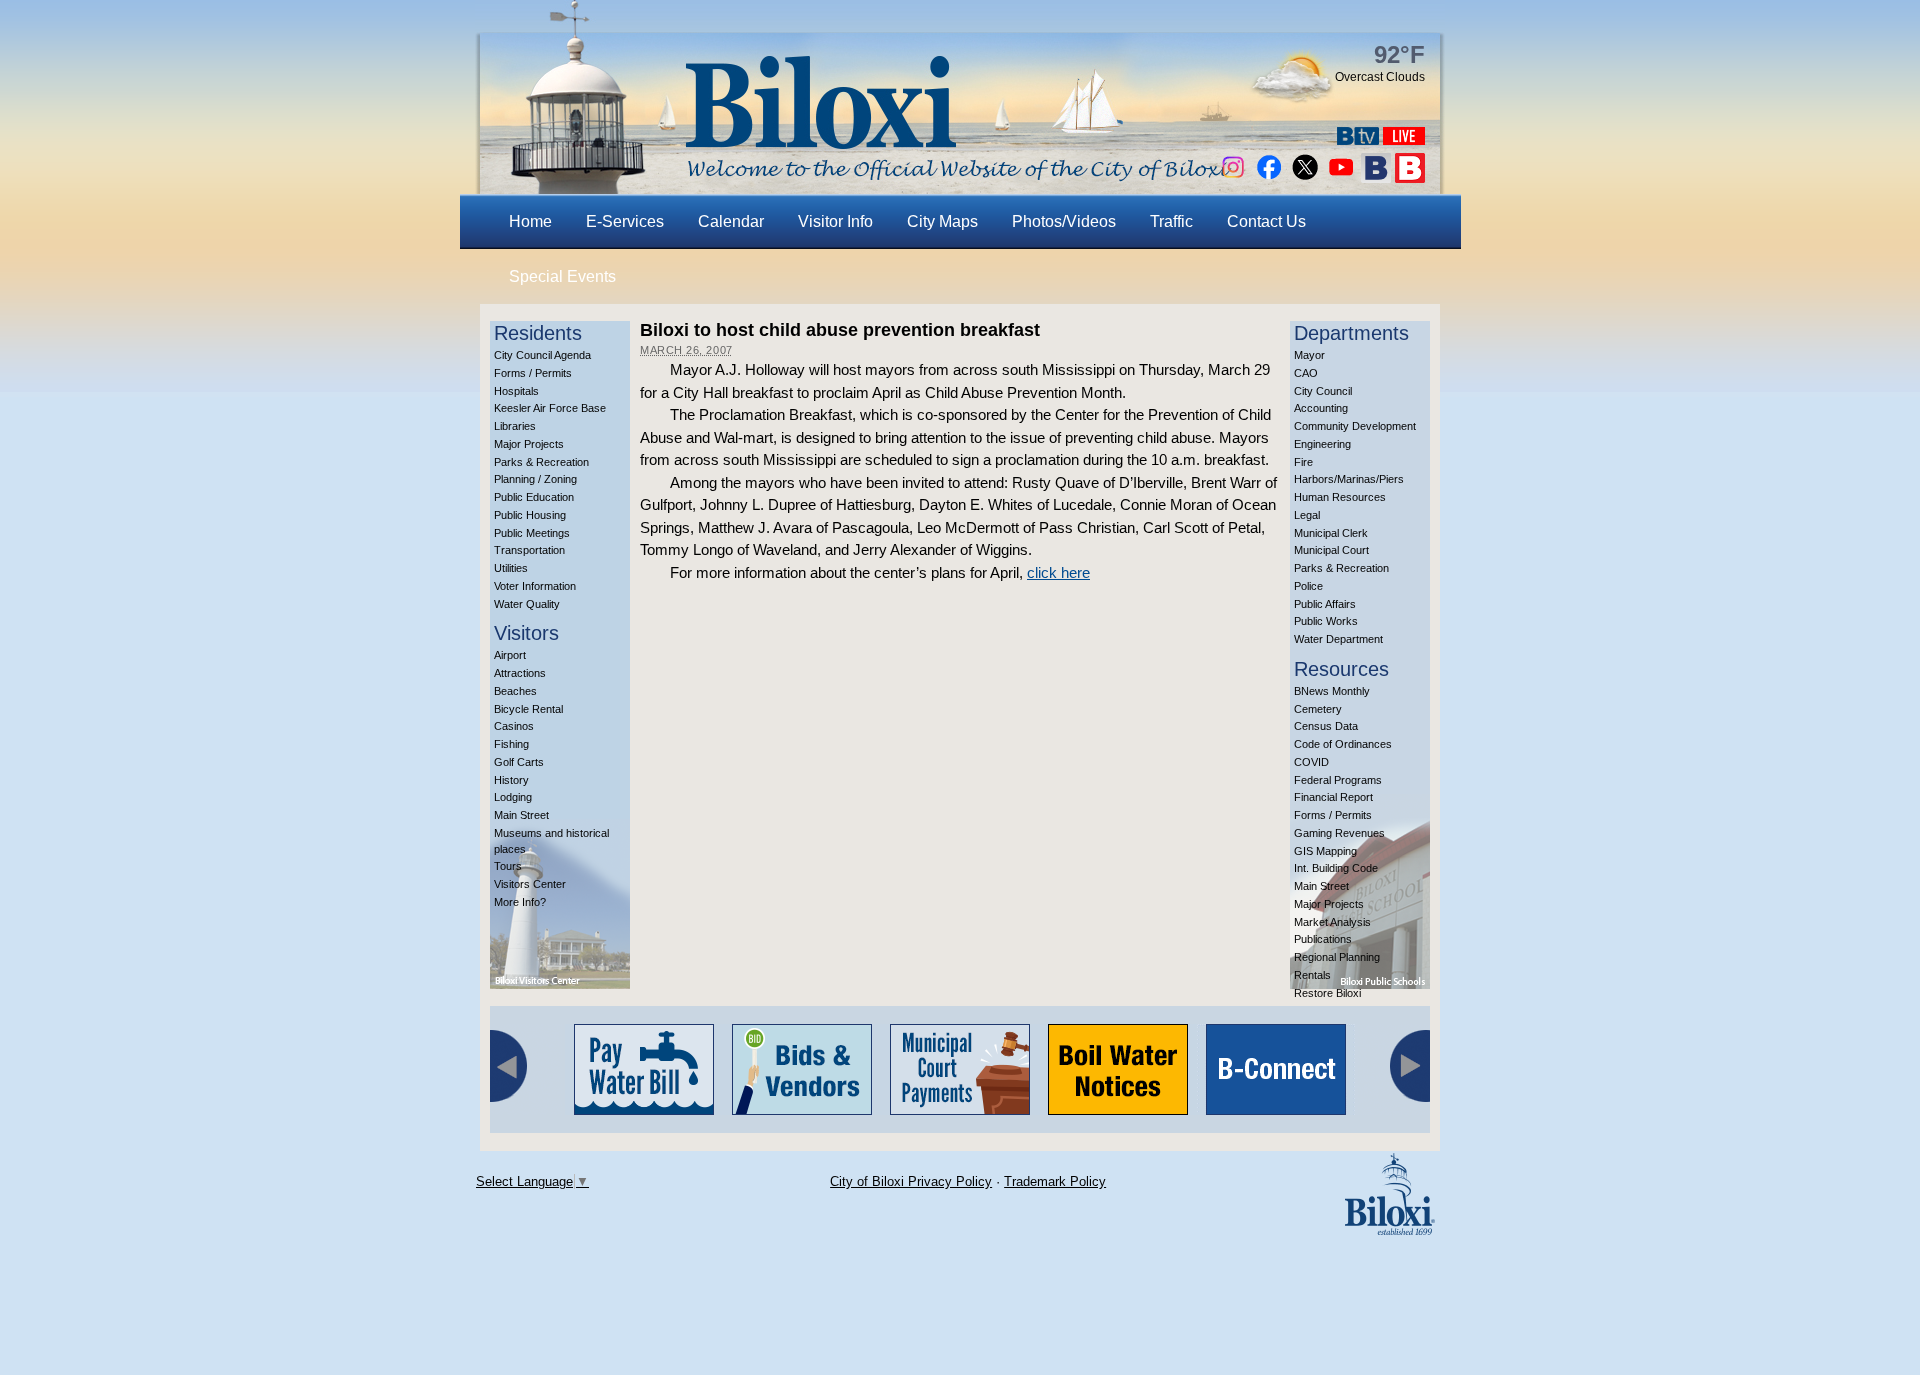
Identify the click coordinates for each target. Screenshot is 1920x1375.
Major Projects (529, 444)
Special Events (562, 276)
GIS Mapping (1325, 851)
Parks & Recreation (541, 462)
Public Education (534, 497)
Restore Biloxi (1327, 993)
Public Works (1326, 621)
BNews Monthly (1332, 691)
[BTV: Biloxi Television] (1358, 139)
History (511, 780)
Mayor (1309, 355)
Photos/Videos (1064, 221)
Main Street (521, 815)
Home (530, 221)
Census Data (1326, 726)
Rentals (1312, 975)
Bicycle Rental (528, 709)
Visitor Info (835, 221)
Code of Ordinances (1343, 744)
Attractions (520, 673)
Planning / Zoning (535, 479)
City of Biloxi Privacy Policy (911, 1181)
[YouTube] (1341, 177)
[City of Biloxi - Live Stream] (1404, 139)
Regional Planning (1337, 957)
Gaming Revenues (1339, 833)
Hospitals (516, 391)
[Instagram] (1233, 177)
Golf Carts (519, 762)
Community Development (1355, 426)
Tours (508, 866)
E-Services (625, 221)
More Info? (520, 902)
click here (1058, 572)
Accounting (1321, 408)
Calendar (731, 221)
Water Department (1338, 639)
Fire (1303, 462)
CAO (1306, 373)
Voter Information (535, 586)
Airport (510, 655)
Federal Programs (1338, 780)
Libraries (515, 426)
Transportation (529, 550)
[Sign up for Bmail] (1376, 177)
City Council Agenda (542, 355)
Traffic (1171, 221)
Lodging (513, 797)
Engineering (1322, 444)
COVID (1311, 762)
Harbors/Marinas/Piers (1349, 479)
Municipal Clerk (1331, 533)
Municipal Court (1331, 550)
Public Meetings (532, 533)
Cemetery (1318, 709)
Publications (1323, 939)
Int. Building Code (1336, 868)
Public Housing (530, 515)
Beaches (515, 691)
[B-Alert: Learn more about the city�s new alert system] (1410, 177)
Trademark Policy (1055, 1181)
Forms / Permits (533, 373)
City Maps (942, 221)
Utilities (511, 568)
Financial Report (1333, 797)
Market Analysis (1332, 922)
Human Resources (1340, 497)
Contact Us (1266, 221)
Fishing (511, 744)
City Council (1323, 391)
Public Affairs (1325, 604)
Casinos (514, 726)
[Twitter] (1305, 177)
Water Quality (527, 604)
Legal (1307, 515)
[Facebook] (1269, 177)
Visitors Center (530, 884)
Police (1308, 586)
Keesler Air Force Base (550, 408)
